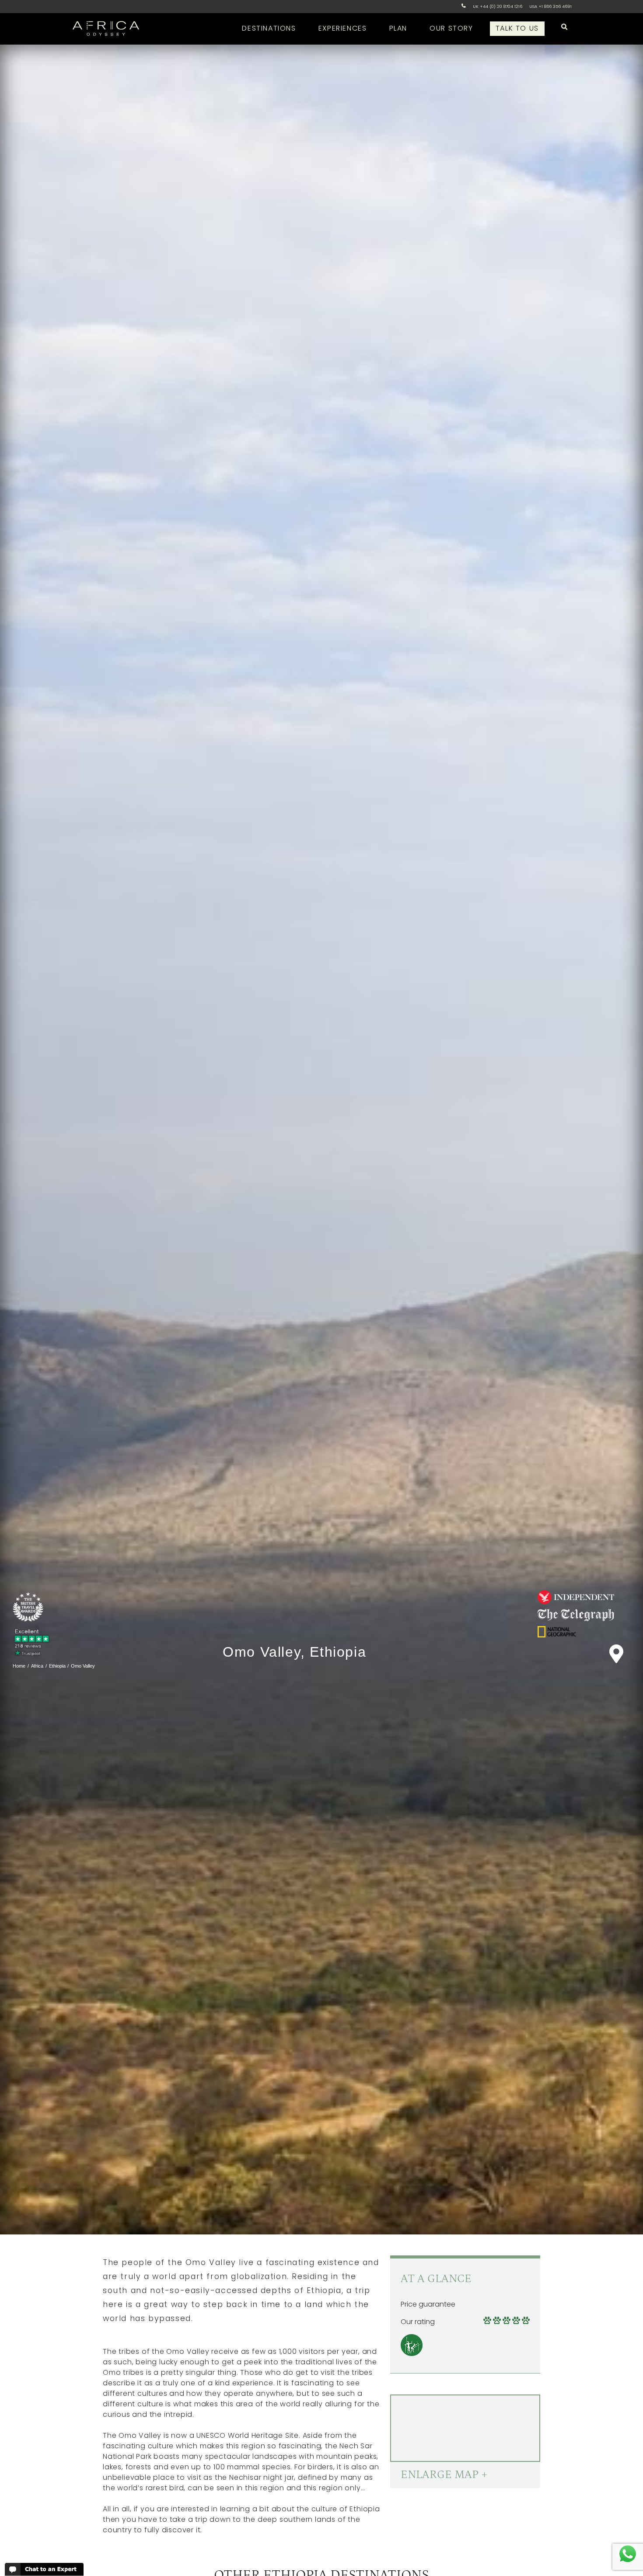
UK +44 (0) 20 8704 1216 (498, 6)
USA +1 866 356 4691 (550, 6)
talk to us (517, 28)
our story (451, 28)
